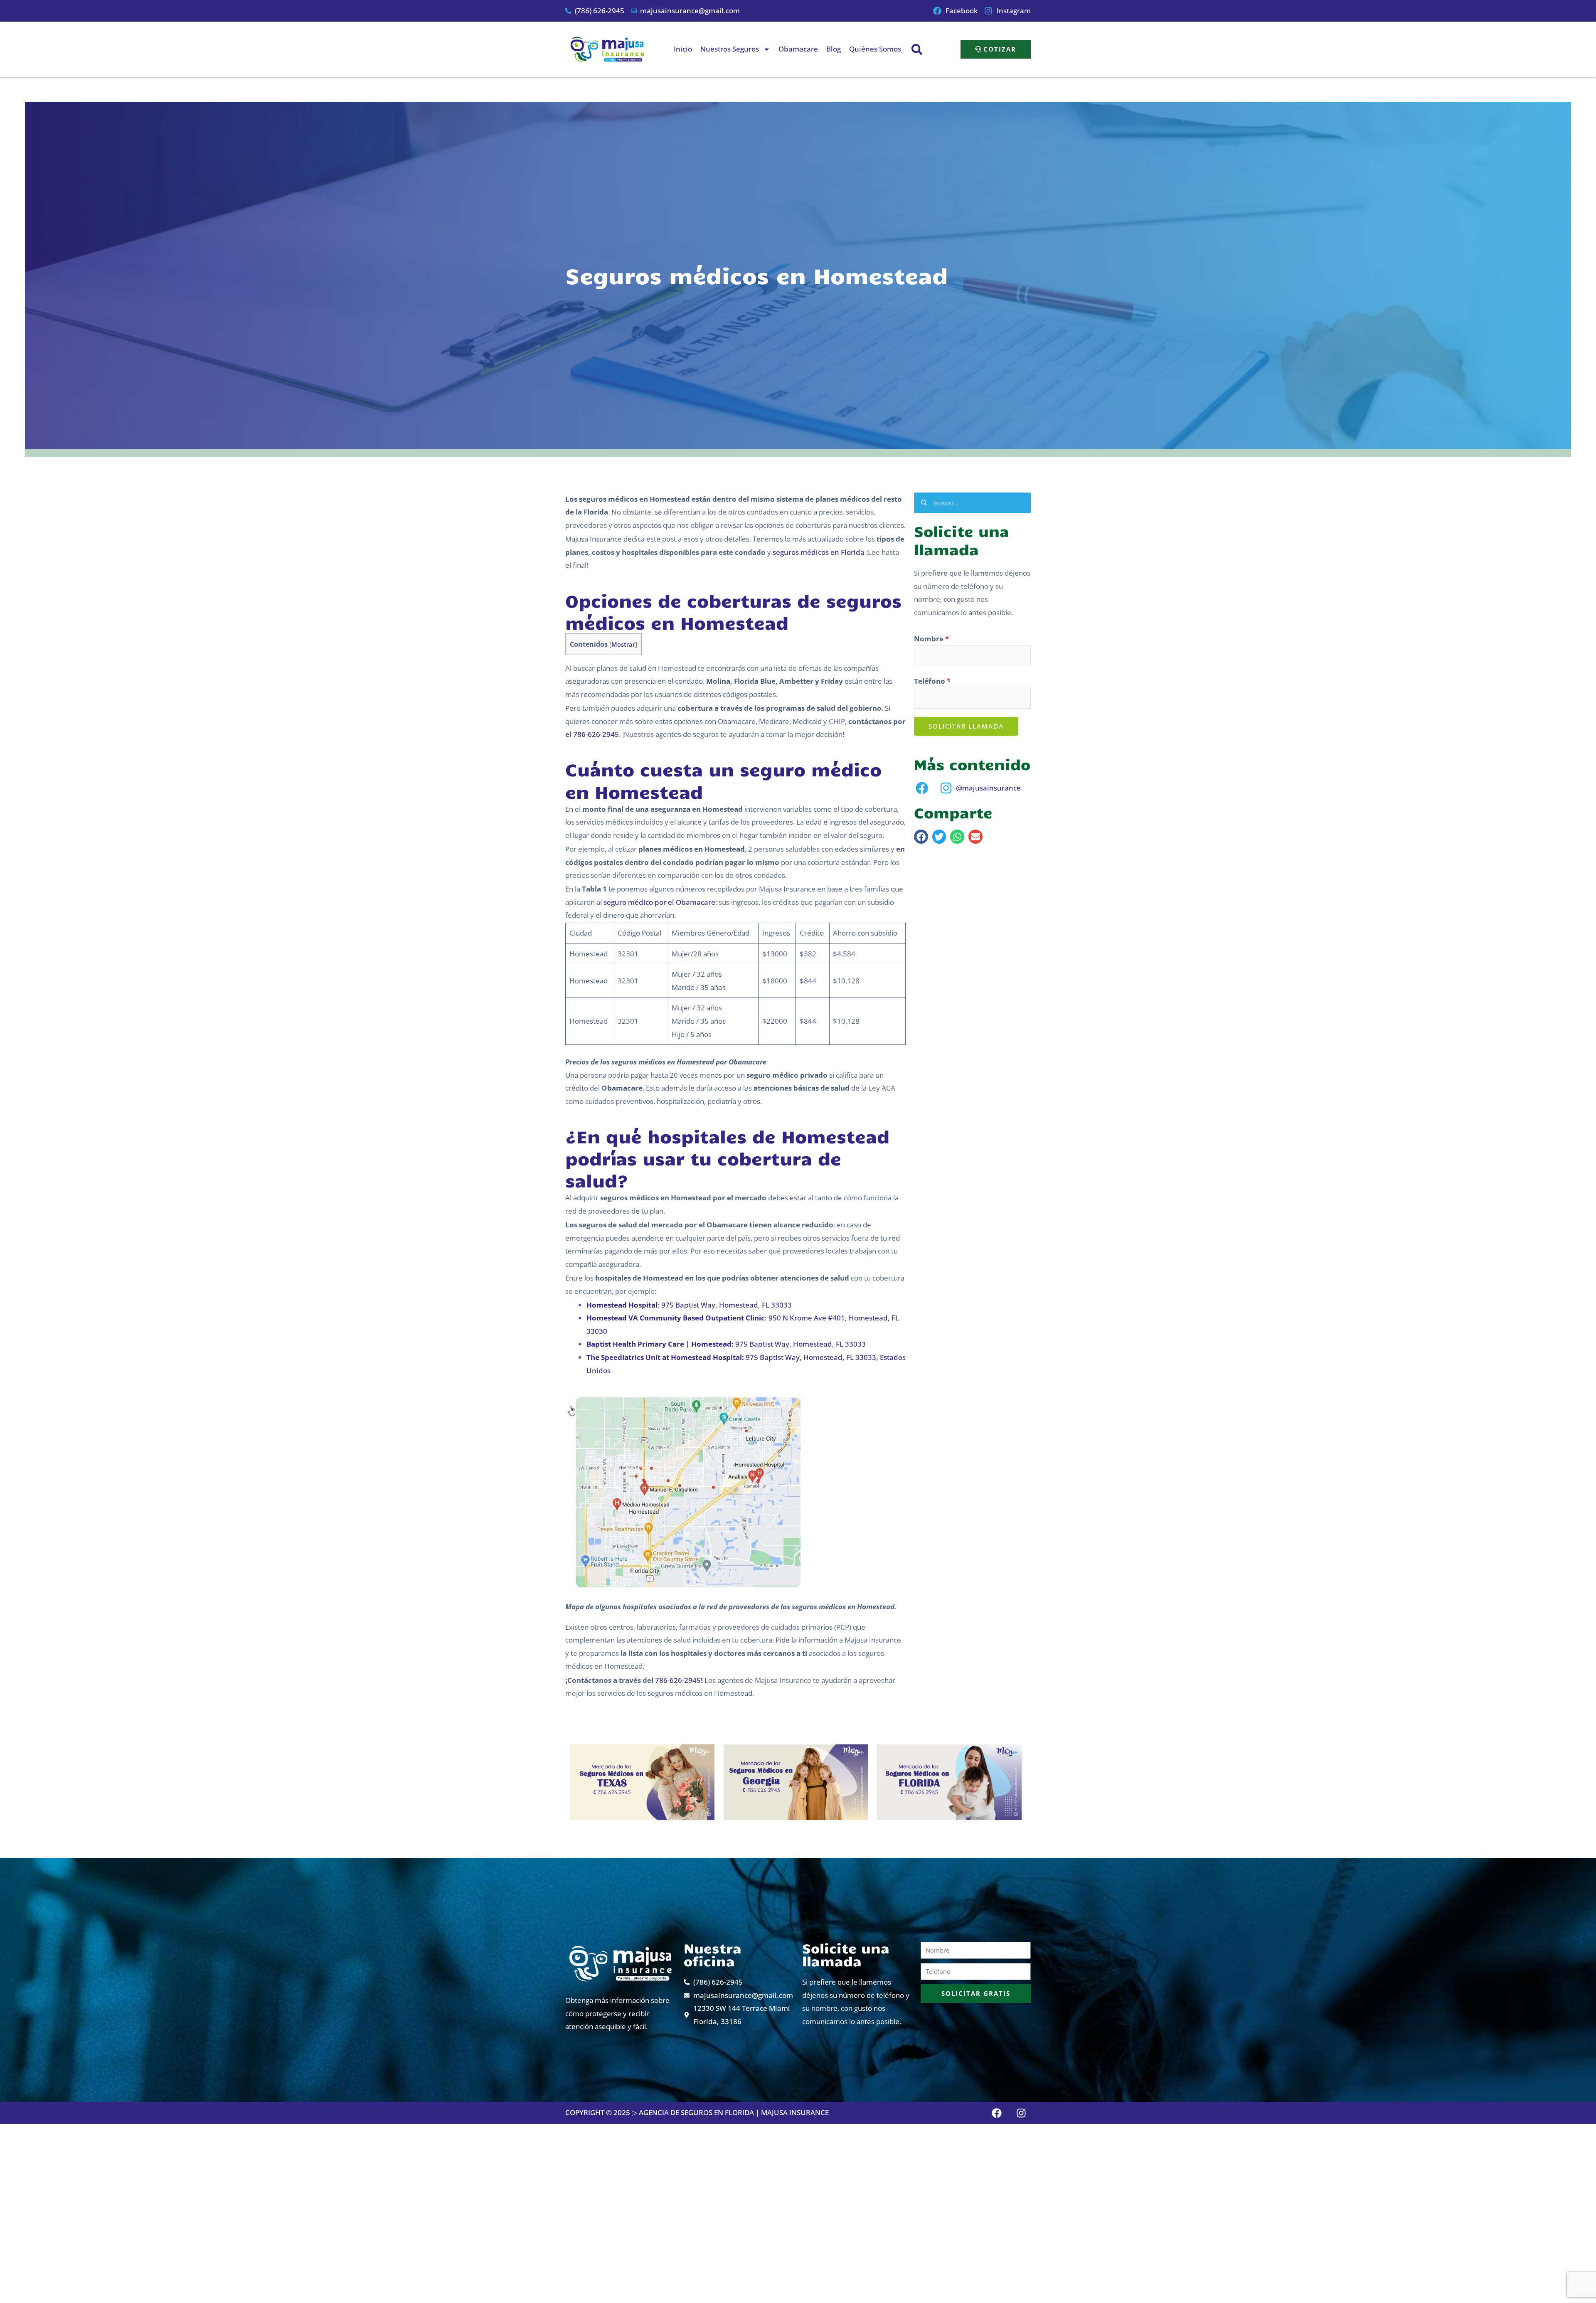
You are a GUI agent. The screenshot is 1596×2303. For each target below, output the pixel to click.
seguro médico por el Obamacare (659, 902)
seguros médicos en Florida (819, 552)
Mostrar (623, 644)
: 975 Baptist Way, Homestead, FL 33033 (689, 1305)
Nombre (931, 639)
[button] (917, 49)
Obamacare (798, 49)
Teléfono (932, 681)
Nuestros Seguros (730, 49)
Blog (834, 49)
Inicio (683, 49)
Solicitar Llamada (966, 726)
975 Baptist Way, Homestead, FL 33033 (726, 1344)
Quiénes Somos (875, 49)
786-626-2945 (596, 734)
